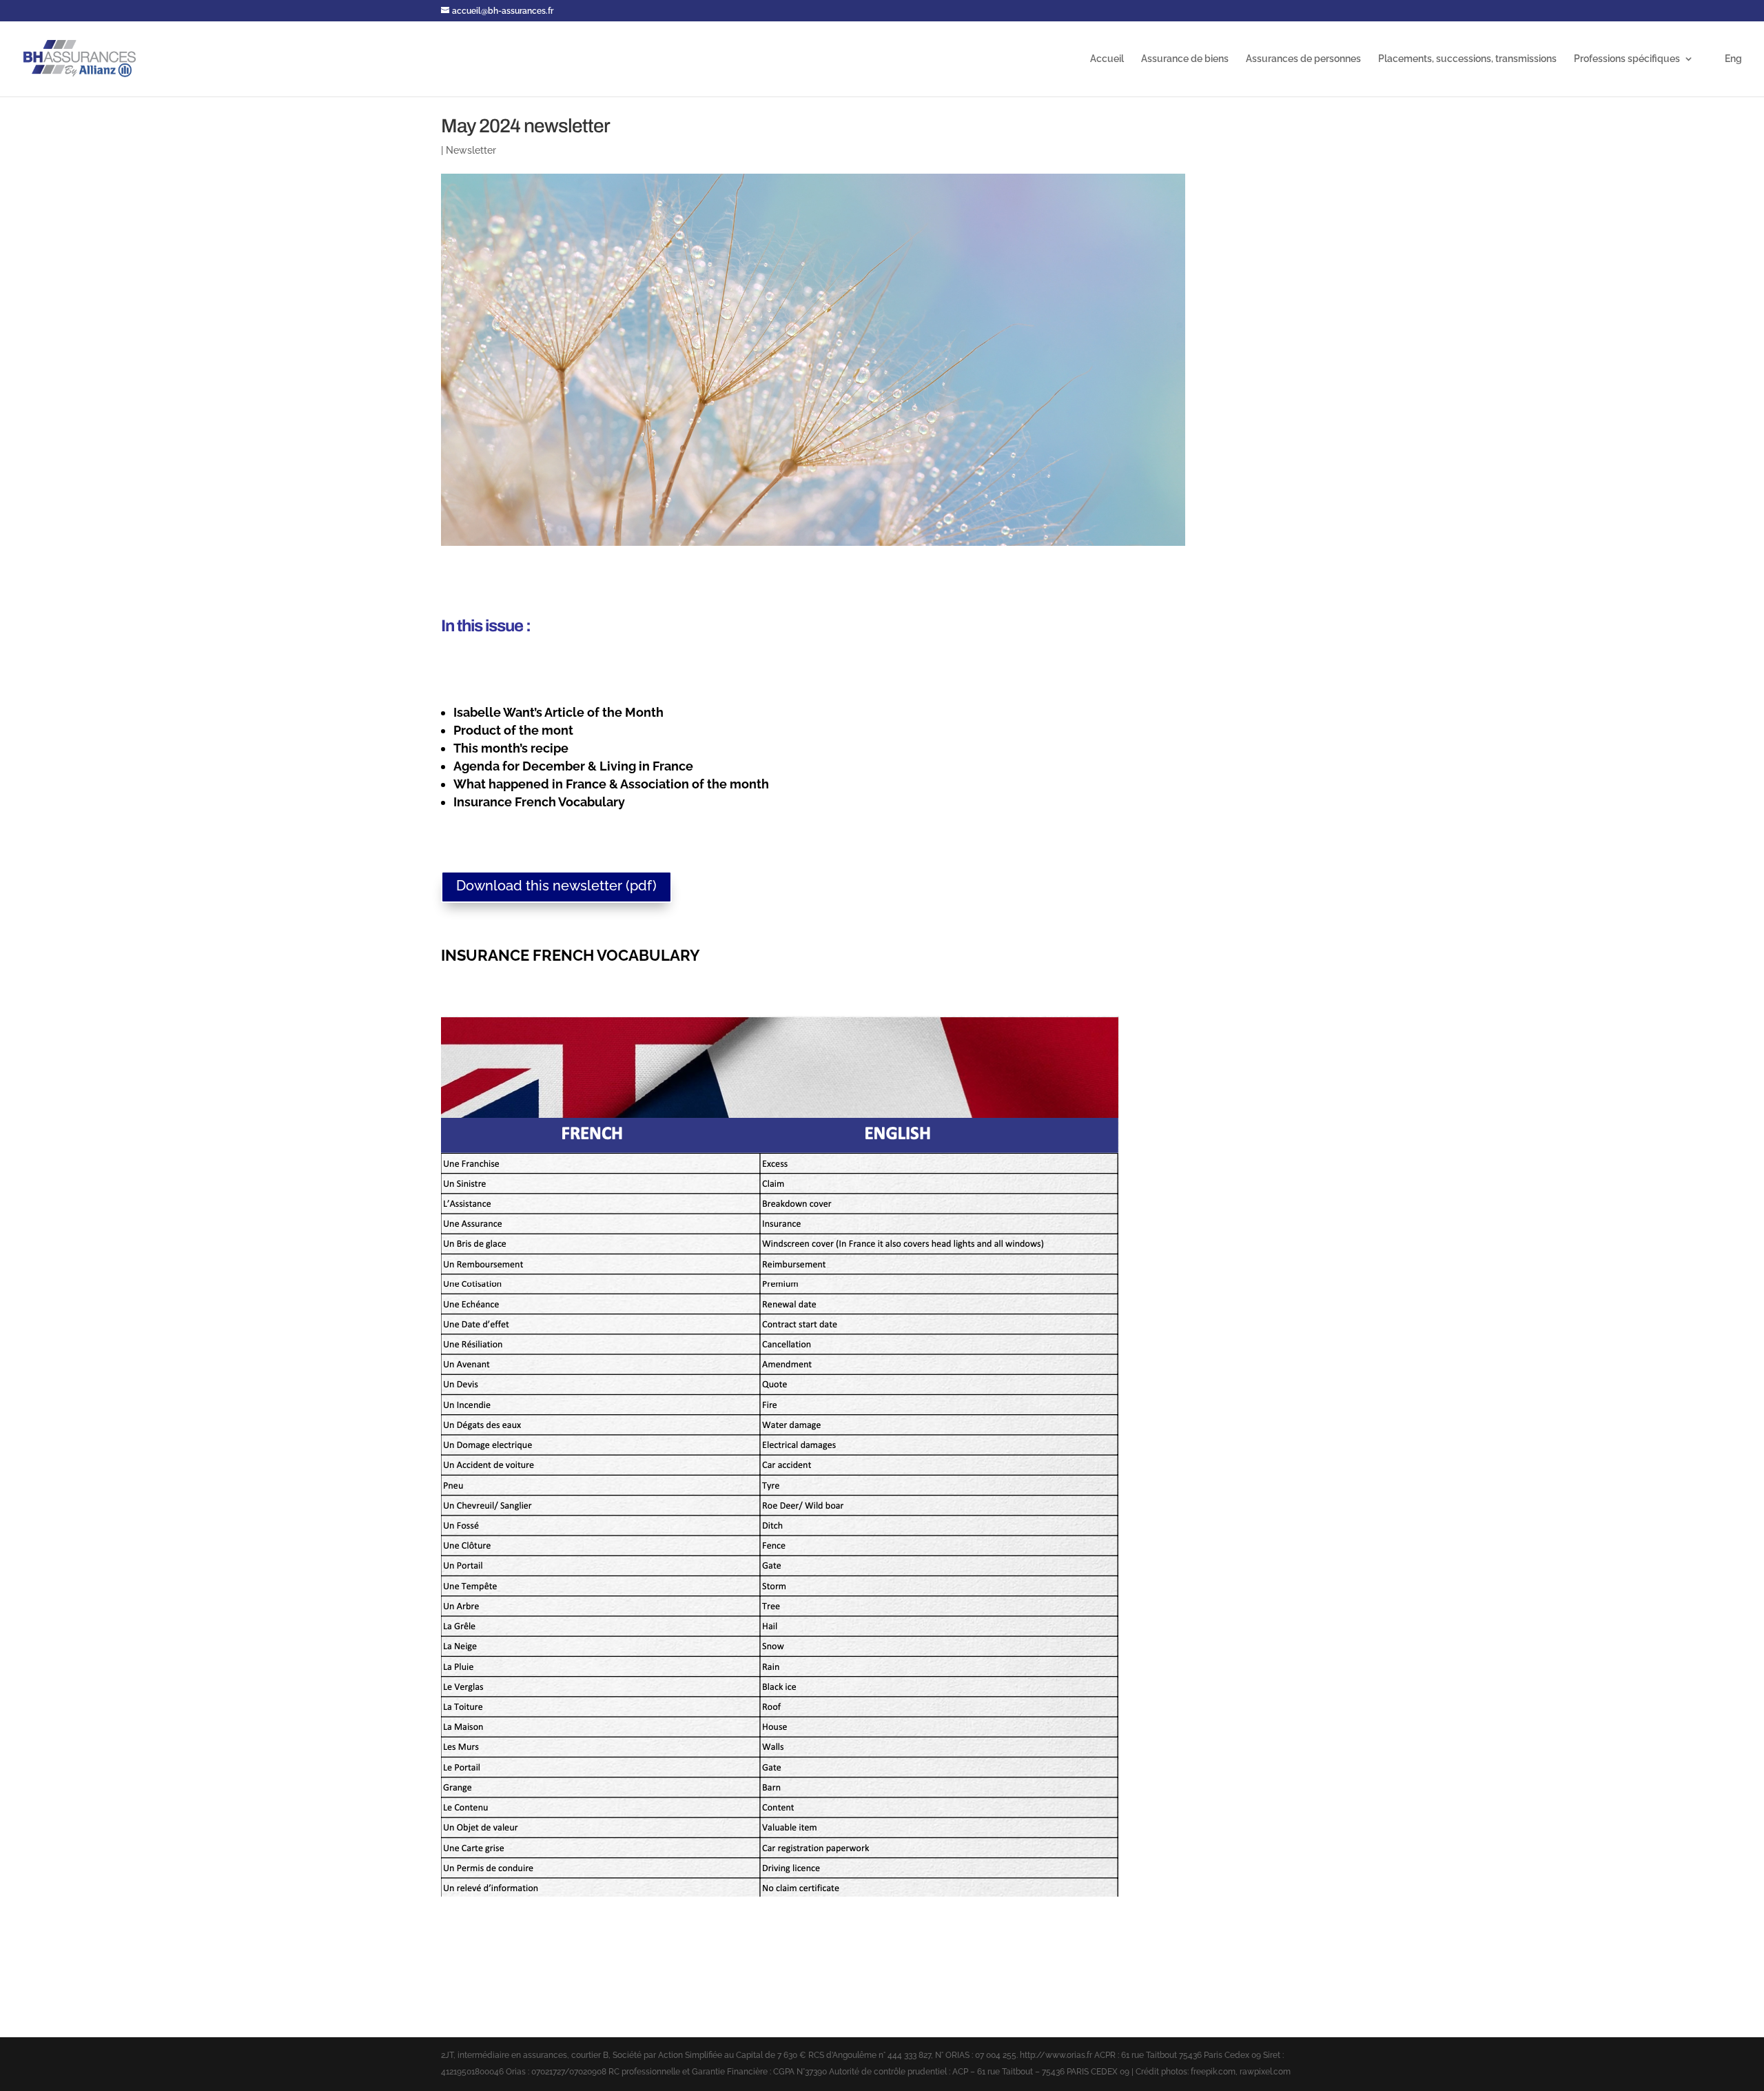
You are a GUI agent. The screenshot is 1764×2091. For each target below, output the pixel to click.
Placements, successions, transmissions (1467, 59)
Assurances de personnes (1303, 59)
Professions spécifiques (1627, 59)
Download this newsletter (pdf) (556, 886)
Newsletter (471, 150)
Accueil (1107, 59)
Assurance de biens (1185, 59)
